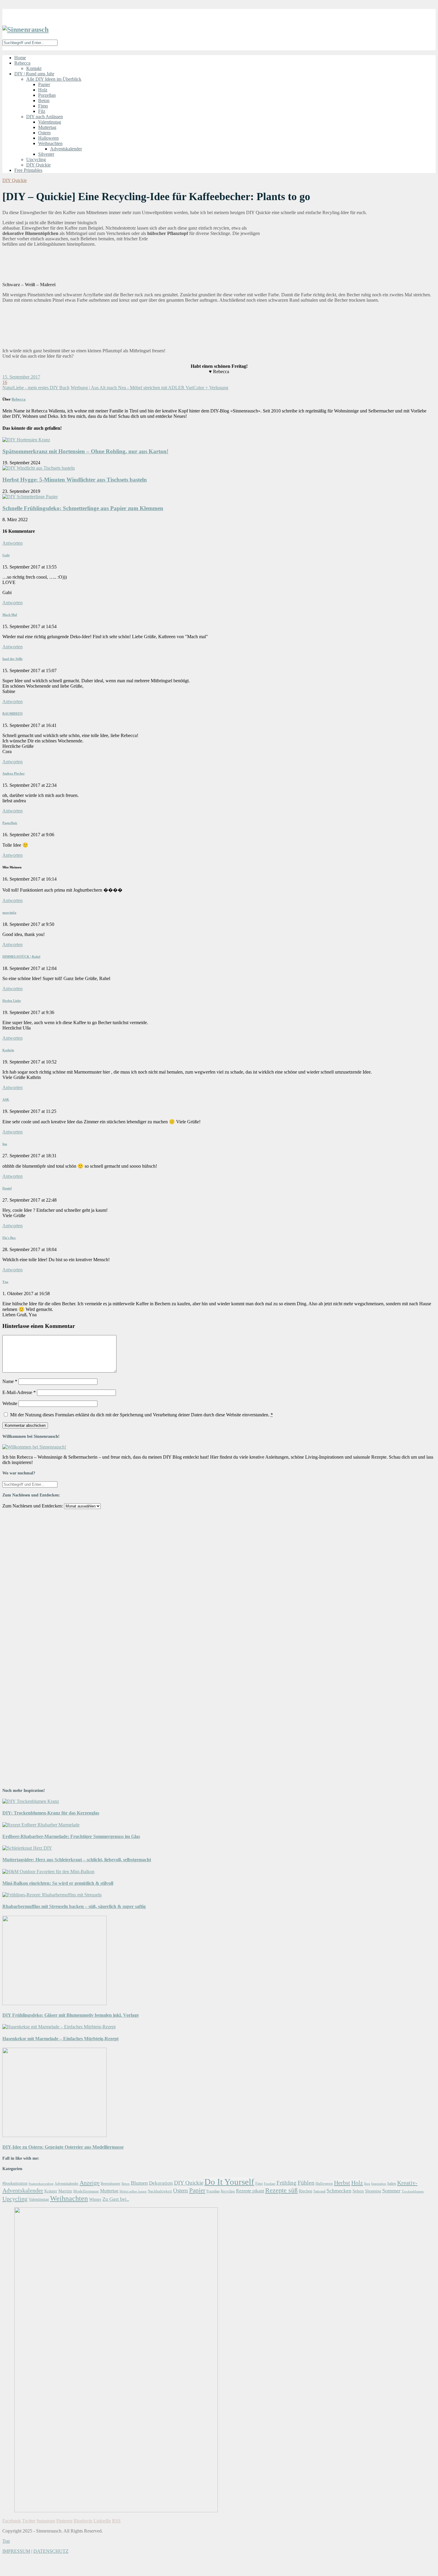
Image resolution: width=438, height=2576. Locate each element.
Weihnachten (50, 143)
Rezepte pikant (250, 2191)
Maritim (65, 2191)
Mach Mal (10, 615)
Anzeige (90, 2183)
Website (10, 1403)
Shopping (373, 2191)
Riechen (306, 2191)
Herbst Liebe (12, 1001)
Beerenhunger (111, 2184)
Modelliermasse (86, 2191)
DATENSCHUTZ (51, 2551)
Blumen (139, 2183)
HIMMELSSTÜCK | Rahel (21, 957)
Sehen (358, 2191)
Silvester (46, 154)
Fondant (270, 2183)
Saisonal (319, 2191)
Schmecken (339, 2191)
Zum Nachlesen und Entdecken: (33, 1506)
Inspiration (379, 2184)
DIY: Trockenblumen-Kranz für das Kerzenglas (51, 1813)
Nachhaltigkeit (160, 2191)
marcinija (9, 912)
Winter (95, 2199)
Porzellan (47, 95)
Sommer (391, 2191)
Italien (392, 2183)
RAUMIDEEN (13, 714)
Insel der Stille (13, 659)
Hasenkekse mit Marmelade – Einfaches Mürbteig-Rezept (60, 2039)
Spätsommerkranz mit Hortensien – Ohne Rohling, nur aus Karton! (85, 451)
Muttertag (47, 127)
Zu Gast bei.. (116, 2199)
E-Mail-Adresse (19, 1392)
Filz (42, 111)
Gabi (6, 555)
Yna (5, 1282)
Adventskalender (66, 149)
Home (20, 58)
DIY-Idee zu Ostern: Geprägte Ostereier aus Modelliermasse (63, 2147)
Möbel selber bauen (133, 2191)
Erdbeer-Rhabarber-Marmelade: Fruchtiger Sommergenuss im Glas (71, 1836)
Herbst (342, 2183)
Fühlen (306, 2183)
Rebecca (22, 63)
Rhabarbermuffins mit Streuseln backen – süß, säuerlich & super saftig (74, 1906)
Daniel (7, 1188)
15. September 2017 (21, 377)
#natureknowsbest (41, 2184)
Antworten (13, 543)
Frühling (286, 2183)
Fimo (43, 106)
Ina (5, 1144)
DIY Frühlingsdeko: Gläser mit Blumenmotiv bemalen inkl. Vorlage (71, 2015)
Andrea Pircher (14, 773)
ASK (6, 1099)
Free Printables (28, 170)
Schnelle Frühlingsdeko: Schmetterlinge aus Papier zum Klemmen (83, 508)
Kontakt (34, 68)
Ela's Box (9, 1238)
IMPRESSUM (16, 2551)
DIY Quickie (38, 165)
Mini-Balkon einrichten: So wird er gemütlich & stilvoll (58, 1883)
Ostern (44, 133)
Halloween (48, 138)
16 (5, 382)
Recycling (228, 2191)
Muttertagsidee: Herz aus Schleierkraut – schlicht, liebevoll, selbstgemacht (77, 1860)
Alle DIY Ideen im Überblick (54, 79)
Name (10, 1381)
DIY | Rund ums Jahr (34, 74)
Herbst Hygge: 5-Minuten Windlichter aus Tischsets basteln (75, 480)
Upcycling (36, 159)
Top (6, 2541)
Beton (44, 101)
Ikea (367, 2183)
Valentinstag (50, 122)
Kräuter (51, 2191)
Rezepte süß (281, 2190)
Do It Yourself (229, 2182)
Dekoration (161, 2183)
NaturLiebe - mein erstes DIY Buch (36, 388)
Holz (43, 90)
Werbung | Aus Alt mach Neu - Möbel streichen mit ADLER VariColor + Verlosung (149, 388)
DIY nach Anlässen (45, 117)
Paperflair (10, 823)
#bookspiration (15, 2183)
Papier (44, 84)
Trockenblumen (413, 2191)
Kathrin (8, 1050)
